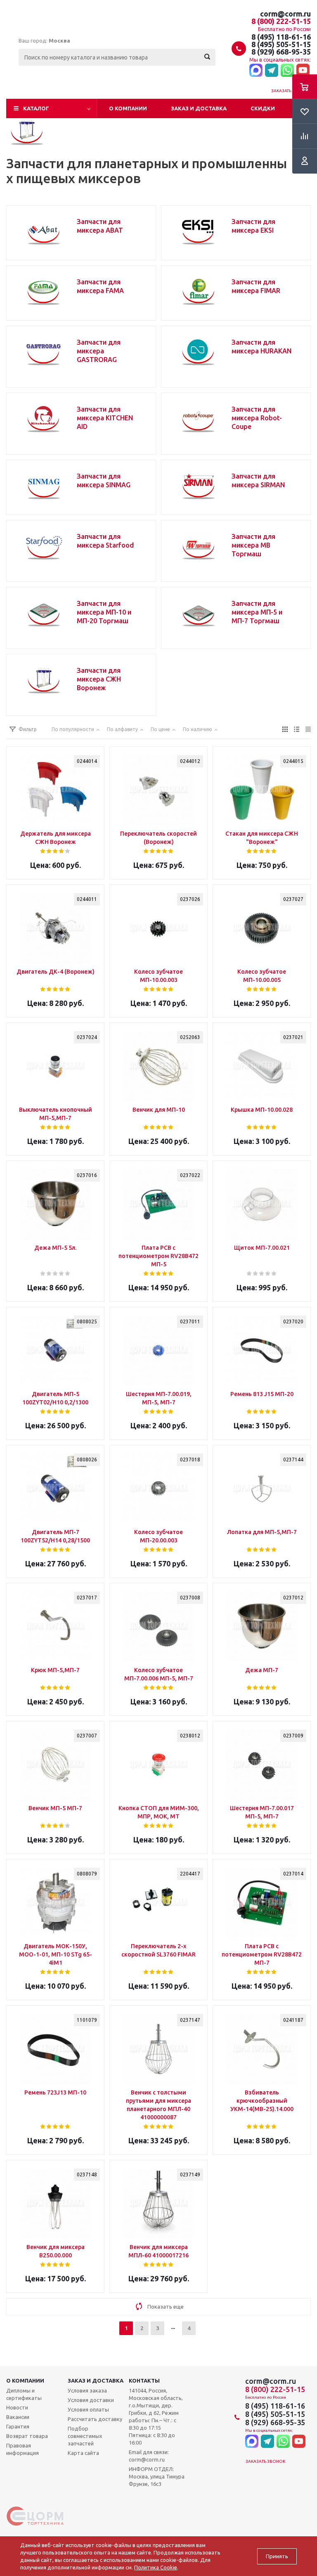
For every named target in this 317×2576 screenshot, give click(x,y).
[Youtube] (303, 71)
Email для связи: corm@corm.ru (149, 2456)
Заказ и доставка (199, 108)
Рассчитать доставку (95, 2419)
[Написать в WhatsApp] (287, 71)
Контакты (144, 2381)
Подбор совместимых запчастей (85, 2436)
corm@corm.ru (285, 14)
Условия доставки (91, 2400)
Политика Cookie (156, 2567)
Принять (277, 2556)
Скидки (263, 108)
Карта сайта (83, 2453)
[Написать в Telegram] (272, 71)
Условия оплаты (88, 2409)
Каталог (36, 108)
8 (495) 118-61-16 (281, 37)
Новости (17, 2407)
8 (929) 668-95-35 (281, 52)
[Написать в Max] (256, 71)
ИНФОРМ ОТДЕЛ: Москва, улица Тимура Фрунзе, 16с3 (157, 2476)
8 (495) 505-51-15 (281, 44)
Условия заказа (87, 2390)
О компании (128, 108)
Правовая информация (22, 2449)
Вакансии (18, 2417)
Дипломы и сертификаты (24, 2394)
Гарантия (18, 2426)
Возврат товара (27, 2436)
